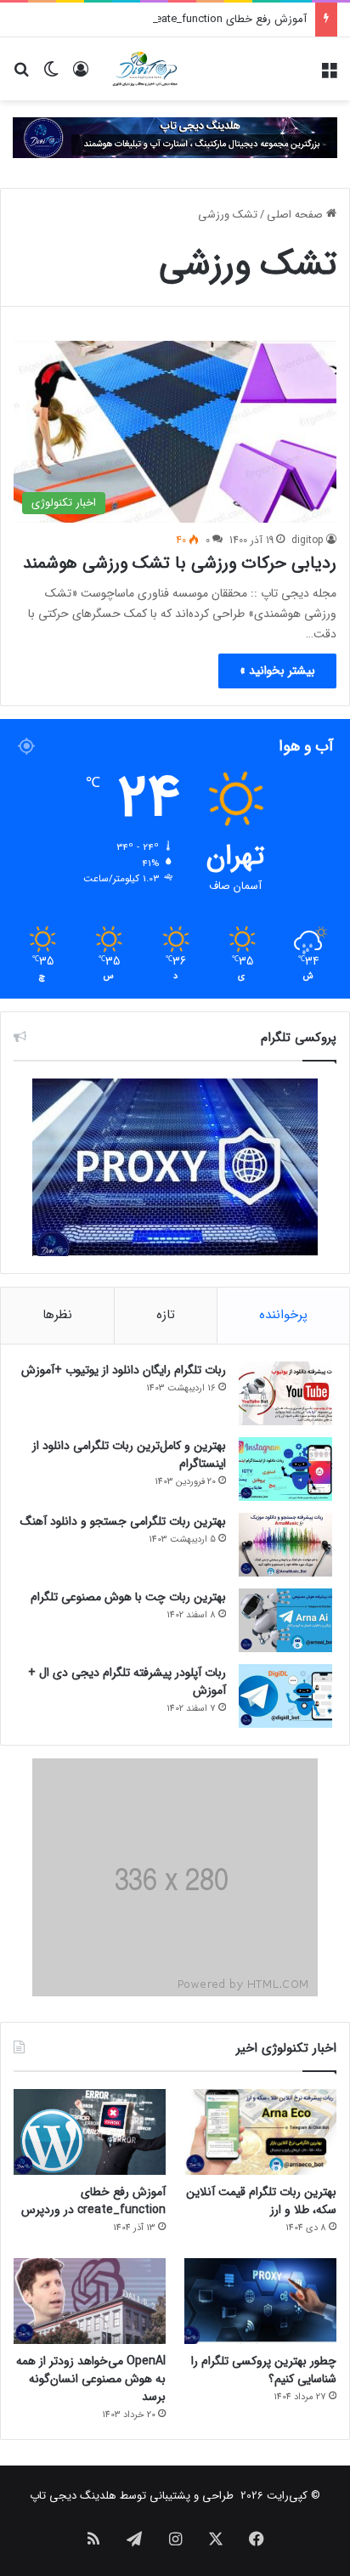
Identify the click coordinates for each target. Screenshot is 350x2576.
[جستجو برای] (21, 75)
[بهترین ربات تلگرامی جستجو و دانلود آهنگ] (285, 1545)
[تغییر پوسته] (51, 75)
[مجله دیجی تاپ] (144, 69)
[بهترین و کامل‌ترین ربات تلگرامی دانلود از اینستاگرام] (285, 1469)
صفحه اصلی (296, 215)
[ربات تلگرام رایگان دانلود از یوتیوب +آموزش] (285, 1393)
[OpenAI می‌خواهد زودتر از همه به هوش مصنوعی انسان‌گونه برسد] (90, 2301)
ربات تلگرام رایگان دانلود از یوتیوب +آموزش (124, 1370)
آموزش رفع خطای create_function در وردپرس (200, 19)
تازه (166, 1315)
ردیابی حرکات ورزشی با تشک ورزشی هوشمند (180, 563)
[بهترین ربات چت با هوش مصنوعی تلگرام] (285, 1620)
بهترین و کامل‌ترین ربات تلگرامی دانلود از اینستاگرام (129, 1455)
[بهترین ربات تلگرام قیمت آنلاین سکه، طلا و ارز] (260, 2132)
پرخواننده (283, 1315)
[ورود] (81, 75)
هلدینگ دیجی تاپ (73, 2496)
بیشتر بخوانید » (277, 671)
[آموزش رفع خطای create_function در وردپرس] (90, 2132)
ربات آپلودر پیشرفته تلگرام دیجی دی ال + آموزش (127, 1681)
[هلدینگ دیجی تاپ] (175, 137)
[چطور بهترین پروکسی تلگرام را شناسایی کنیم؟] (260, 2301)
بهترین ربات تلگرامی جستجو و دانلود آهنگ (123, 1521)
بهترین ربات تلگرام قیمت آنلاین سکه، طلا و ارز (261, 2201)
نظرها (57, 1315)
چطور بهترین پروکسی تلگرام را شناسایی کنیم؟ (264, 2370)
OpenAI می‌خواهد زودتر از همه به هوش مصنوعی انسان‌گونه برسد (91, 2379)
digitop (308, 540)
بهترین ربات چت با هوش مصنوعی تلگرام (128, 1597)
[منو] (329, 75)
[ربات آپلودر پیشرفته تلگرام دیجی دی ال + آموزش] (285, 1696)
